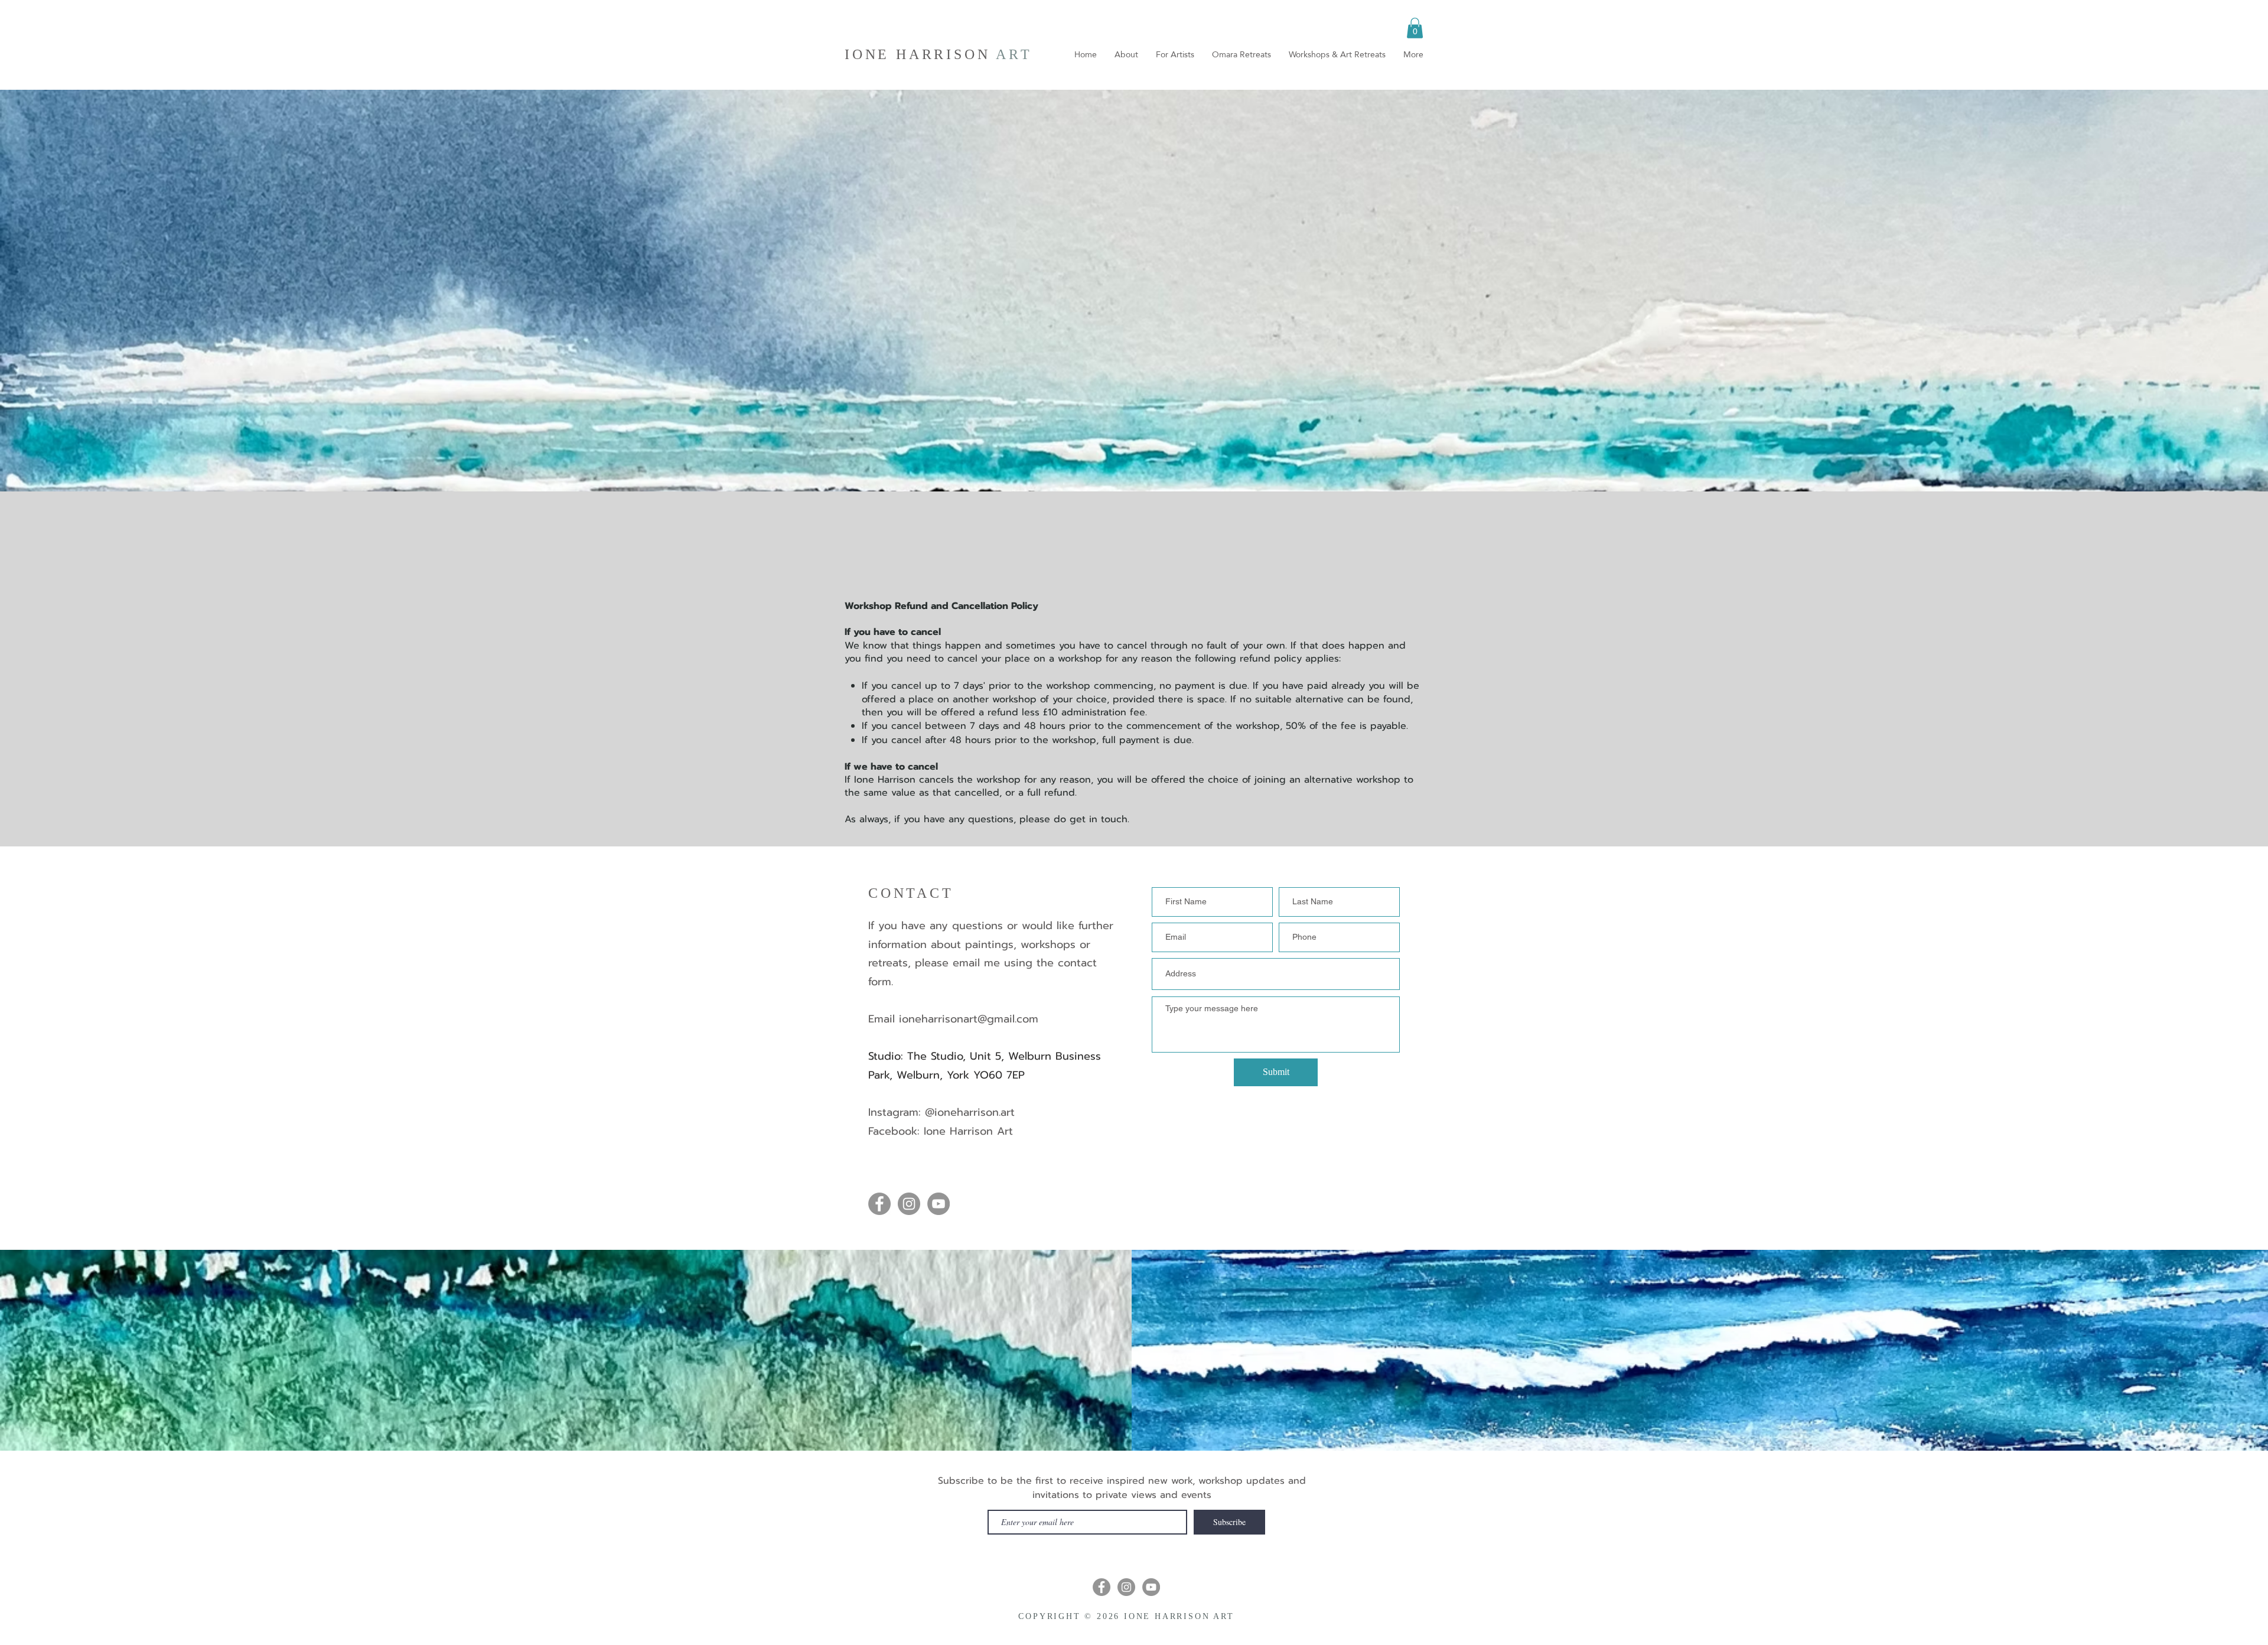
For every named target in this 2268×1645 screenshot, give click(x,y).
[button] (1415, 28)
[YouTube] (939, 1204)
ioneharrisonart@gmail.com (969, 1019)
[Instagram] (909, 1204)
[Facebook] (879, 1204)
